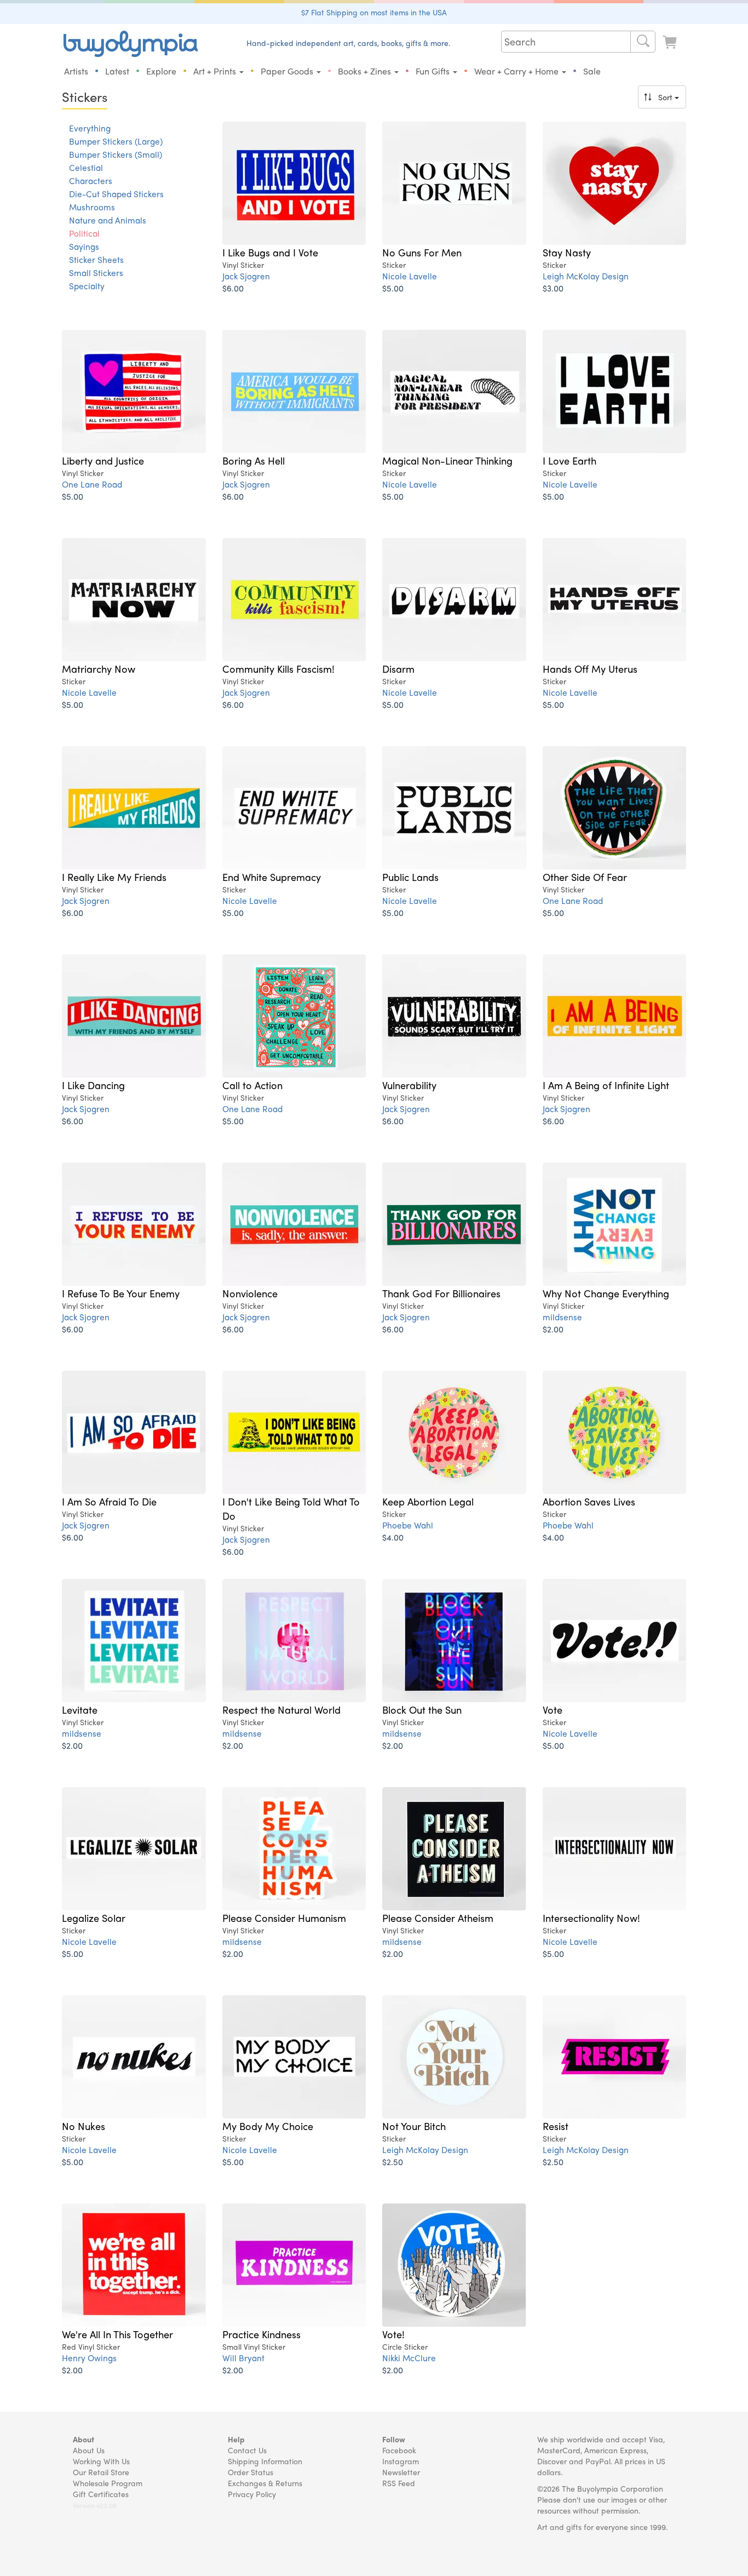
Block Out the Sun (422, 1709)
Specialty (87, 286)
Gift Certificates (101, 2494)
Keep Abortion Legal (428, 1501)
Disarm (398, 668)
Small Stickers (96, 273)
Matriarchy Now (99, 668)
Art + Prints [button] (216, 71)
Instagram (401, 2461)
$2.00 (553, 1329)
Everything (90, 128)
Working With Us (101, 2461)
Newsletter (401, 2472)
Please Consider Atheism (438, 1917)
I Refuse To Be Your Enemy (121, 1293)
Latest (117, 71)
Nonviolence (250, 1293)
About (84, 2439)
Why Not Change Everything (606, 1293)
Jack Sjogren (246, 276)
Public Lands (410, 877)
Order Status (251, 2472)
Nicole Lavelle (410, 276)
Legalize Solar (94, 1917)
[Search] (643, 42)
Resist (556, 2126)
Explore (161, 71)
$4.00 (393, 1537)
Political (84, 233)
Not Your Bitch (414, 2126)
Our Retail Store (101, 2472)
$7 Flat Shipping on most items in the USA (374, 12)
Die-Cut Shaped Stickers (116, 194)
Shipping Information (265, 2461)
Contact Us (247, 2450)
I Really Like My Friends (114, 877)
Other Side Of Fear (585, 877)
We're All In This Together (117, 2334)
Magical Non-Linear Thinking (447, 460)
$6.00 (233, 288)
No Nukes (84, 2126)
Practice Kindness (261, 2334)
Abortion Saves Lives (589, 1501)
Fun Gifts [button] (434, 71)
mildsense (562, 1317)
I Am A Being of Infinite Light (606, 1085)
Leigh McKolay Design (586, 276)
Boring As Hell (254, 460)
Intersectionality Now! (591, 1917)
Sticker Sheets (96, 260)
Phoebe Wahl (408, 1525)
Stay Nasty (567, 252)
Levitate (80, 1709)
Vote (553, 1709)
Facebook (399, 2450)
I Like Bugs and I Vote (270, 252)
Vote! (393, 2334)
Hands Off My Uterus (590, 668)
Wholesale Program (108, 2483)
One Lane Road (92, 484)
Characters (91, 181)
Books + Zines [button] (366, 71)
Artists (76, 71)
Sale (592, 71)
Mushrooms (92, 207)
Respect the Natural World (281, 1709)
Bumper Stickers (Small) (116, 154)
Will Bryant (243, 2358)
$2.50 (393, 2162)
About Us (89, 2450)
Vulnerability (409, 1085)
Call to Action (252, 1085)
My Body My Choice (268, 2126)
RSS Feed (399, 2483)
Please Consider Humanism (284, 1917)
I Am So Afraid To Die (109, 1501)
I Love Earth (569, 460)
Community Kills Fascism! (278, 668)
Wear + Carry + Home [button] (517, 71)
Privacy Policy (252, 2494)
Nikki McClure (409, 2358)
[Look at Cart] (671, 42)
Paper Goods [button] (288, 71)
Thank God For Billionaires (441, 1293)
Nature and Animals (108, 220)
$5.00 (393, 288)
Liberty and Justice (103, 460)
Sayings (84, 247)
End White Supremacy (272, 877)
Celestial (86, 168)
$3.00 (553, 288)
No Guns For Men (422, 252)
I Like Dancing (93, 1085)
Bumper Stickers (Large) (116, 141)
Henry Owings (89, 2358)
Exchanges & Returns (265, 2483)
